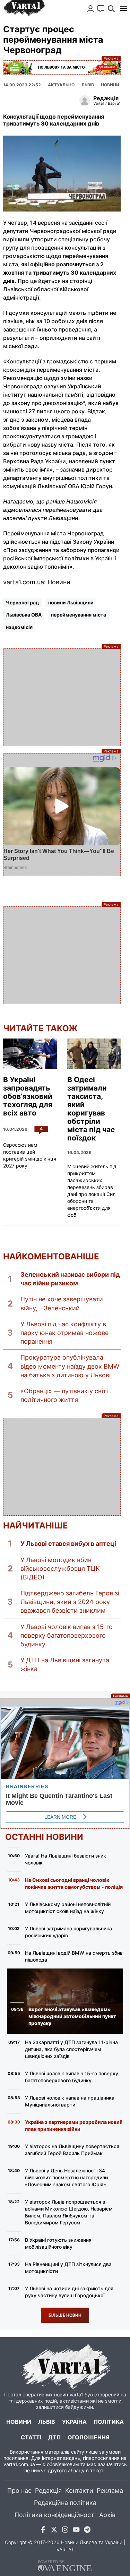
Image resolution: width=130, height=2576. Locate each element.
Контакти (79, 2491)
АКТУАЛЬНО (61, 85)
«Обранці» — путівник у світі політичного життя (64, 1395)
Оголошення (89, 2437)
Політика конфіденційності (55, 2515)
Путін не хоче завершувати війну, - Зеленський (62, 1303)
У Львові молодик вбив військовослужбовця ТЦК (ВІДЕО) (60, 1569)
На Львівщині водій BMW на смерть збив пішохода (74, 1956)
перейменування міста (79, 615)
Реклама (62, 67)
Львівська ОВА (24, 615)
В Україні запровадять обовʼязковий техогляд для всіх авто (28, 1096)
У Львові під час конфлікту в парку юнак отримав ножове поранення (64, 1333)
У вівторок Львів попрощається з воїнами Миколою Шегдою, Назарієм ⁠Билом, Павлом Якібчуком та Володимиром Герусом (69, 2212)
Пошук (111, 9)
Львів (88, 85)
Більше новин (65, 2315)
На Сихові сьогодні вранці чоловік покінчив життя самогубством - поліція (74, 1883)
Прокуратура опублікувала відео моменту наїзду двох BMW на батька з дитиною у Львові (70, 1366)
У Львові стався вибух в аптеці (68, 1544)
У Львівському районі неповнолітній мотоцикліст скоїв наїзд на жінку (68, 1908)
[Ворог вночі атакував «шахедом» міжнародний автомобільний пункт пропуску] (65, 2001)
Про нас (19, 2491)
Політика (109, 2422)
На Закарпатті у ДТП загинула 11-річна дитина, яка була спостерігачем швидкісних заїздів (71, 2049)
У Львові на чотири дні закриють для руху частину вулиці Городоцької (69, 2292)
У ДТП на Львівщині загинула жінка (65, 1664)
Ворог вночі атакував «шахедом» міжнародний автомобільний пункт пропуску (72, 2016)
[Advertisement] (62, 697)
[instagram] (65, 2531)
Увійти (90, 9)
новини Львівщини (71, 602)
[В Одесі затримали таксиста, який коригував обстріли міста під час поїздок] (94, 1054)
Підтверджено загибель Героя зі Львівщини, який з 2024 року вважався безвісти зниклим (70, 1602)
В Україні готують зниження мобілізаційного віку (58, 2243)
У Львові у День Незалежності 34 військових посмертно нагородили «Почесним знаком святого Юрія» (66, 2177)
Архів (107, 2515)
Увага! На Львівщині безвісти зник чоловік (66, 1859)
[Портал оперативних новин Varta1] (24, 8)
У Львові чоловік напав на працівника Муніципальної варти (70, 2101)
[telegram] (87, 2531)
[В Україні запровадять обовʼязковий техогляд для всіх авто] (30, 1054)
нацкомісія (19, 627)
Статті (31, 2437)
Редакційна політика (65, 2503)
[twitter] (54, 2531)
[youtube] (76, 2531)
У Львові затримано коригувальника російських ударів (68, 1932)
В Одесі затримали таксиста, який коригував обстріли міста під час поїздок (91, 1109)
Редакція (48, 2491)
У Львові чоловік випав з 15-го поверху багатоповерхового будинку (67, 1635)
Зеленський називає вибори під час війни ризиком (70, 1279)
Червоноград (22, 602)
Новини (110, 85)
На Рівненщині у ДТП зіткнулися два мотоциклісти (68, 2268)
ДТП (54, 2437)
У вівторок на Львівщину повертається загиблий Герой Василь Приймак (72, 2150)
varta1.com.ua (19, 2464)
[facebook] (43, 2531)
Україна (74, 2422)
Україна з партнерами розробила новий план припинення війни (74, 2125)
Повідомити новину (101, 9)
